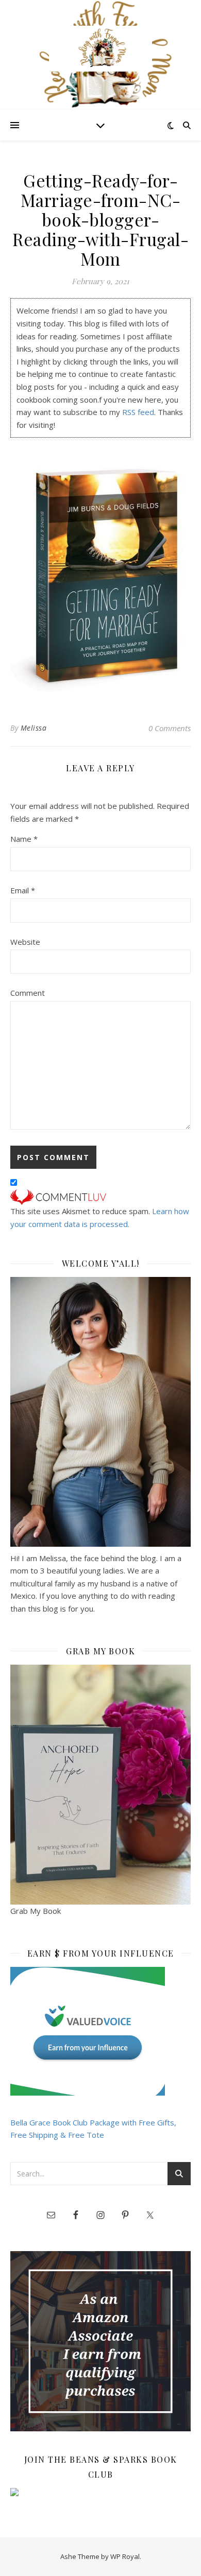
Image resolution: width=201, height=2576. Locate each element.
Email (23, 890)
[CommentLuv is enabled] (100, 1197)
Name (24, 839)
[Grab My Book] (100, 1785)
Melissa (34, 728)
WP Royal (125, 2556)
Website (25, 942)
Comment (28, 993)
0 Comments (170, 728)
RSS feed (138, 412)
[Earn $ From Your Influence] (100, 2031)
